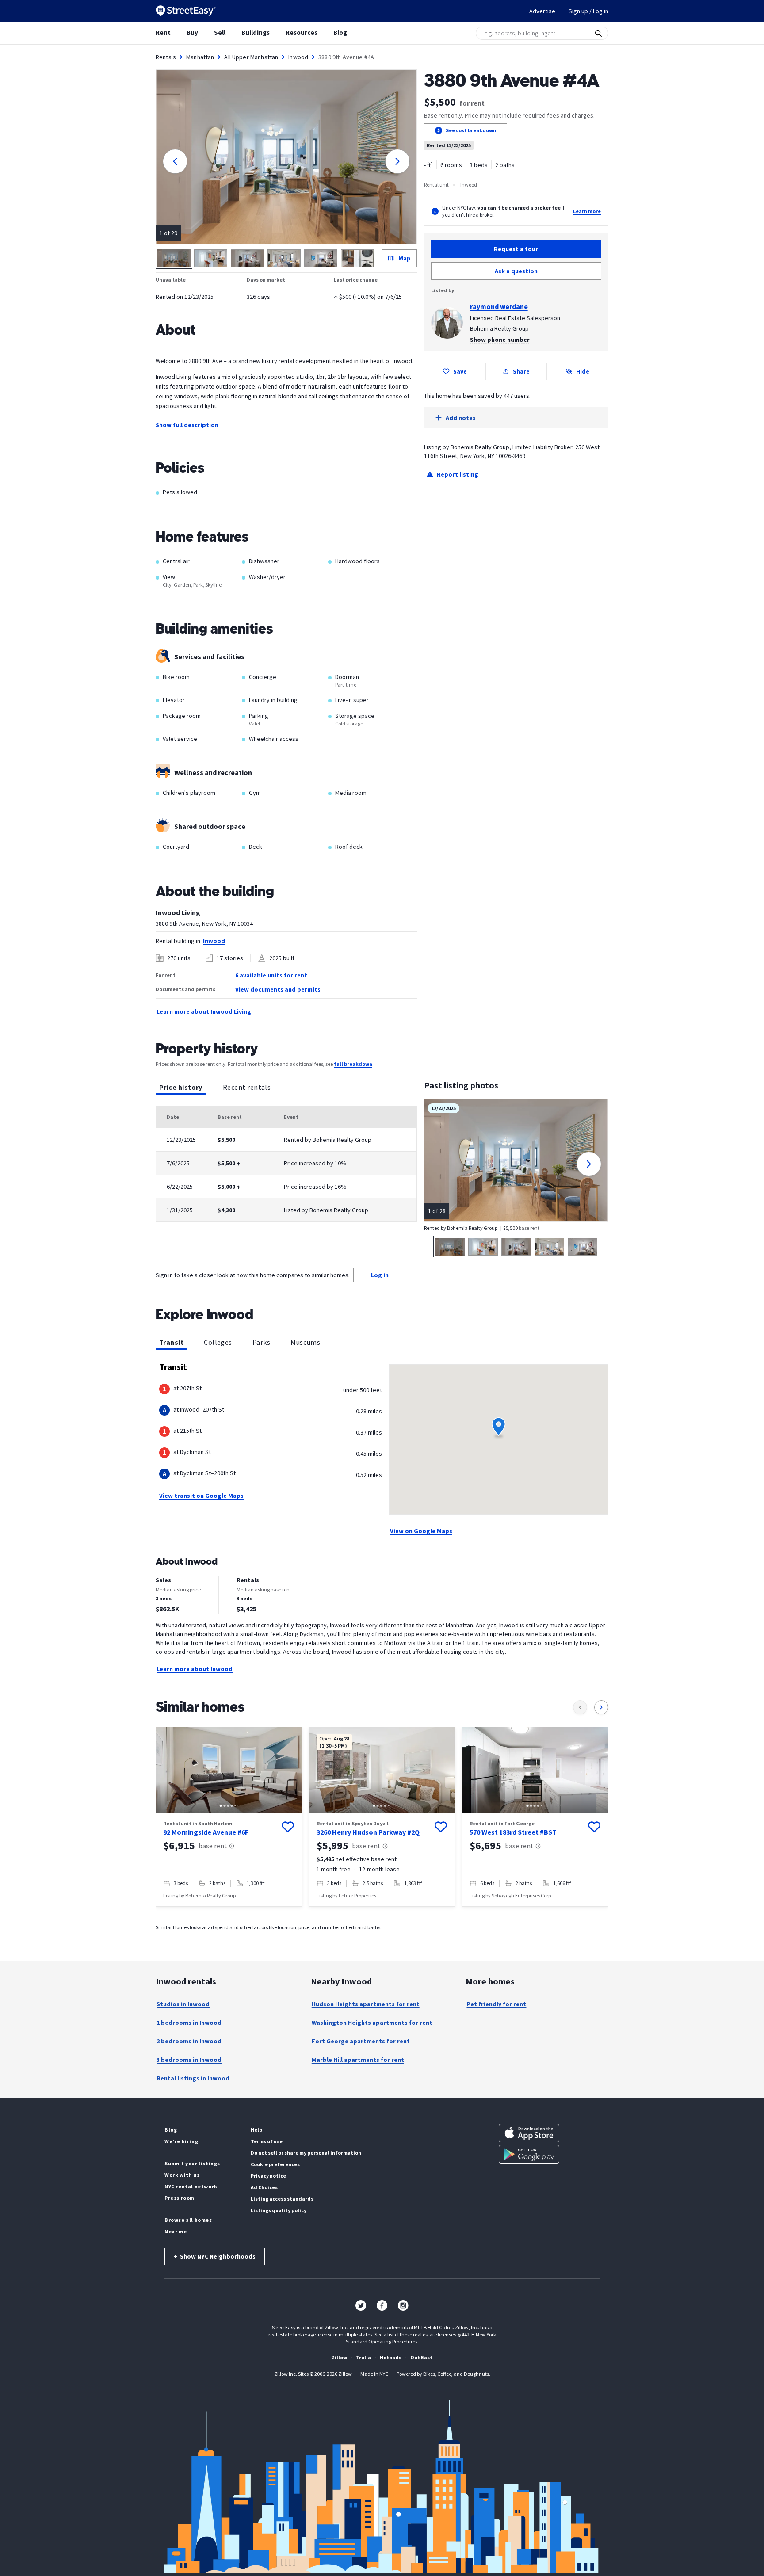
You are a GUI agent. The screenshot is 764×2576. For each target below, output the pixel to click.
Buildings (256, 32)
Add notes (461, 418)
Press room (180, 2198)
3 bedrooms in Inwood (189, 2060)
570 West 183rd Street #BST (513, 1832)
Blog (340, 32)
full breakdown (353, 1064)
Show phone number (500, 340)
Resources (302, 32)
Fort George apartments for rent (361, 2041)
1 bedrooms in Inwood (189, 2023)
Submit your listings (192, 2163)
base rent (213, 1846)
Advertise (542, 11)
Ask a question (516, 271)
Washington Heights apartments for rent (372, 2023)
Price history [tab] (181, 1087)
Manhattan (200, 57)
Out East (421, 2357)
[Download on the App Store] (529, 2133)
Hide (583, 371)
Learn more (587, 211)
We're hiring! (182, 2141)
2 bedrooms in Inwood (189, 2041)
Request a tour (516, 249)
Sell (220, 32)
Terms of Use (267, 2141)
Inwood (298, 57)
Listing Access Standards (282, 2199)
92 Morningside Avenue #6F (206, 1832)
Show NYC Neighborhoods (215, 2256)
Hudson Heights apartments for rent (366, 2004)
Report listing (458, 474)
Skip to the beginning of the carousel (382, 1922)
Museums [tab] (305, 1342)
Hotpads (391, 2357)
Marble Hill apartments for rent (358, 2060)
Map (405, 258)
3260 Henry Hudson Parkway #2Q (368, 1832)
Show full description (187, 425)
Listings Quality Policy (279, 2210)
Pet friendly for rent (496, 2004)
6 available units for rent (271, 975)
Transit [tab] (171, 1342)
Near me (176, 2231)
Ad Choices (264, 2187)
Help (256, 2130)
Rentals (166, 57)
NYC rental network (191, 2186)
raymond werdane (499, 306)
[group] (229, 1817)
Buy (192, 32)
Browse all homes (188, 2220)
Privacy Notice (268, 2176)
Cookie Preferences (275, 2164)
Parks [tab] (261, 1342)
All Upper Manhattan (251, 57)
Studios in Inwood (183, 2004)
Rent (163, 32)
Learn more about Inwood (195, 1669)
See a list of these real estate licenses (415, 2334)
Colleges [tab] (218, 1342)
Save (460, 371)
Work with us (182, 2175)
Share (521, 371)
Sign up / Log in (588, 11)
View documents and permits (278, 989)
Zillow (339, 2357)
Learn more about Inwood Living (204, 1011)
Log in (380, 1275)
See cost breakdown (471, 130)
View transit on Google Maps (201, 1496)
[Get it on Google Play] (529, 2154)
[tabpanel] (286, 1164)
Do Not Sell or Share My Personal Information (306, 2153)
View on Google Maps (421, 1531)
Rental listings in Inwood (193, 2078)
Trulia (363, 2357)
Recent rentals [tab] (247, 1087)
